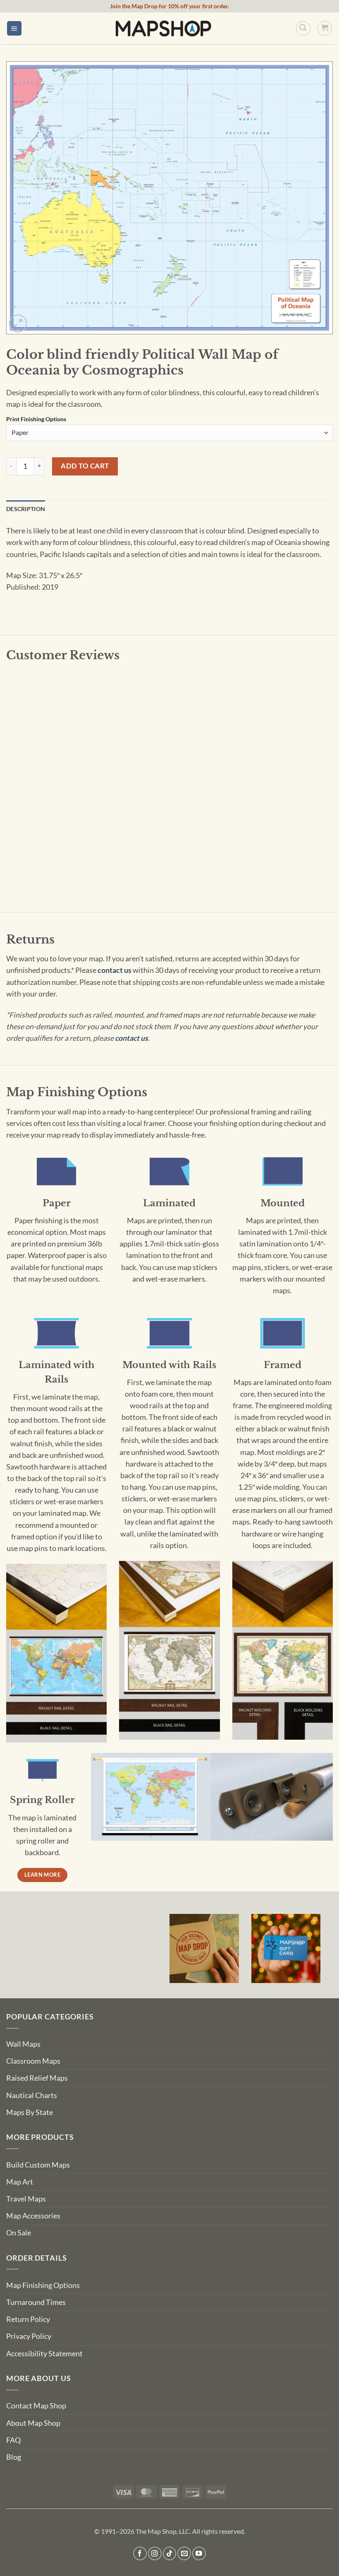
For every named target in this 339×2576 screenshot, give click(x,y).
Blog (14, 2457)
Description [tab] (26, 509)
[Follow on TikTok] (170, 2553)
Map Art (20, 2182)
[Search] (303, 28)
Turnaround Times (36, 2302)
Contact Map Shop (36, 2406)
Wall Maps (23, 2044)
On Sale (19, 2233)
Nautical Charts (32, 2095)
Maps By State (30, 2112)
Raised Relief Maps (37, 2078)
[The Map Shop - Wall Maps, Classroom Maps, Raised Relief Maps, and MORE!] (163, 28)
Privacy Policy (29, 2336)
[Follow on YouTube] (199, 2553)
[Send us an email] (184, 2553)
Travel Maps (26, 2199)
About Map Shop (33, 2423)
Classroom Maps (33, 2061)
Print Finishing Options (36, 419)
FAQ (13, 2440)
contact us (115, 970)
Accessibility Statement (44, 2354)
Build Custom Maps (38, 2165)
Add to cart (85, 466)
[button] (14, 29)
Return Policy (28, 2319)
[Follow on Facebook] (140, 2553)
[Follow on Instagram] (155, 2553)
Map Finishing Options (43, 2285)
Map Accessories (33, 2216)
